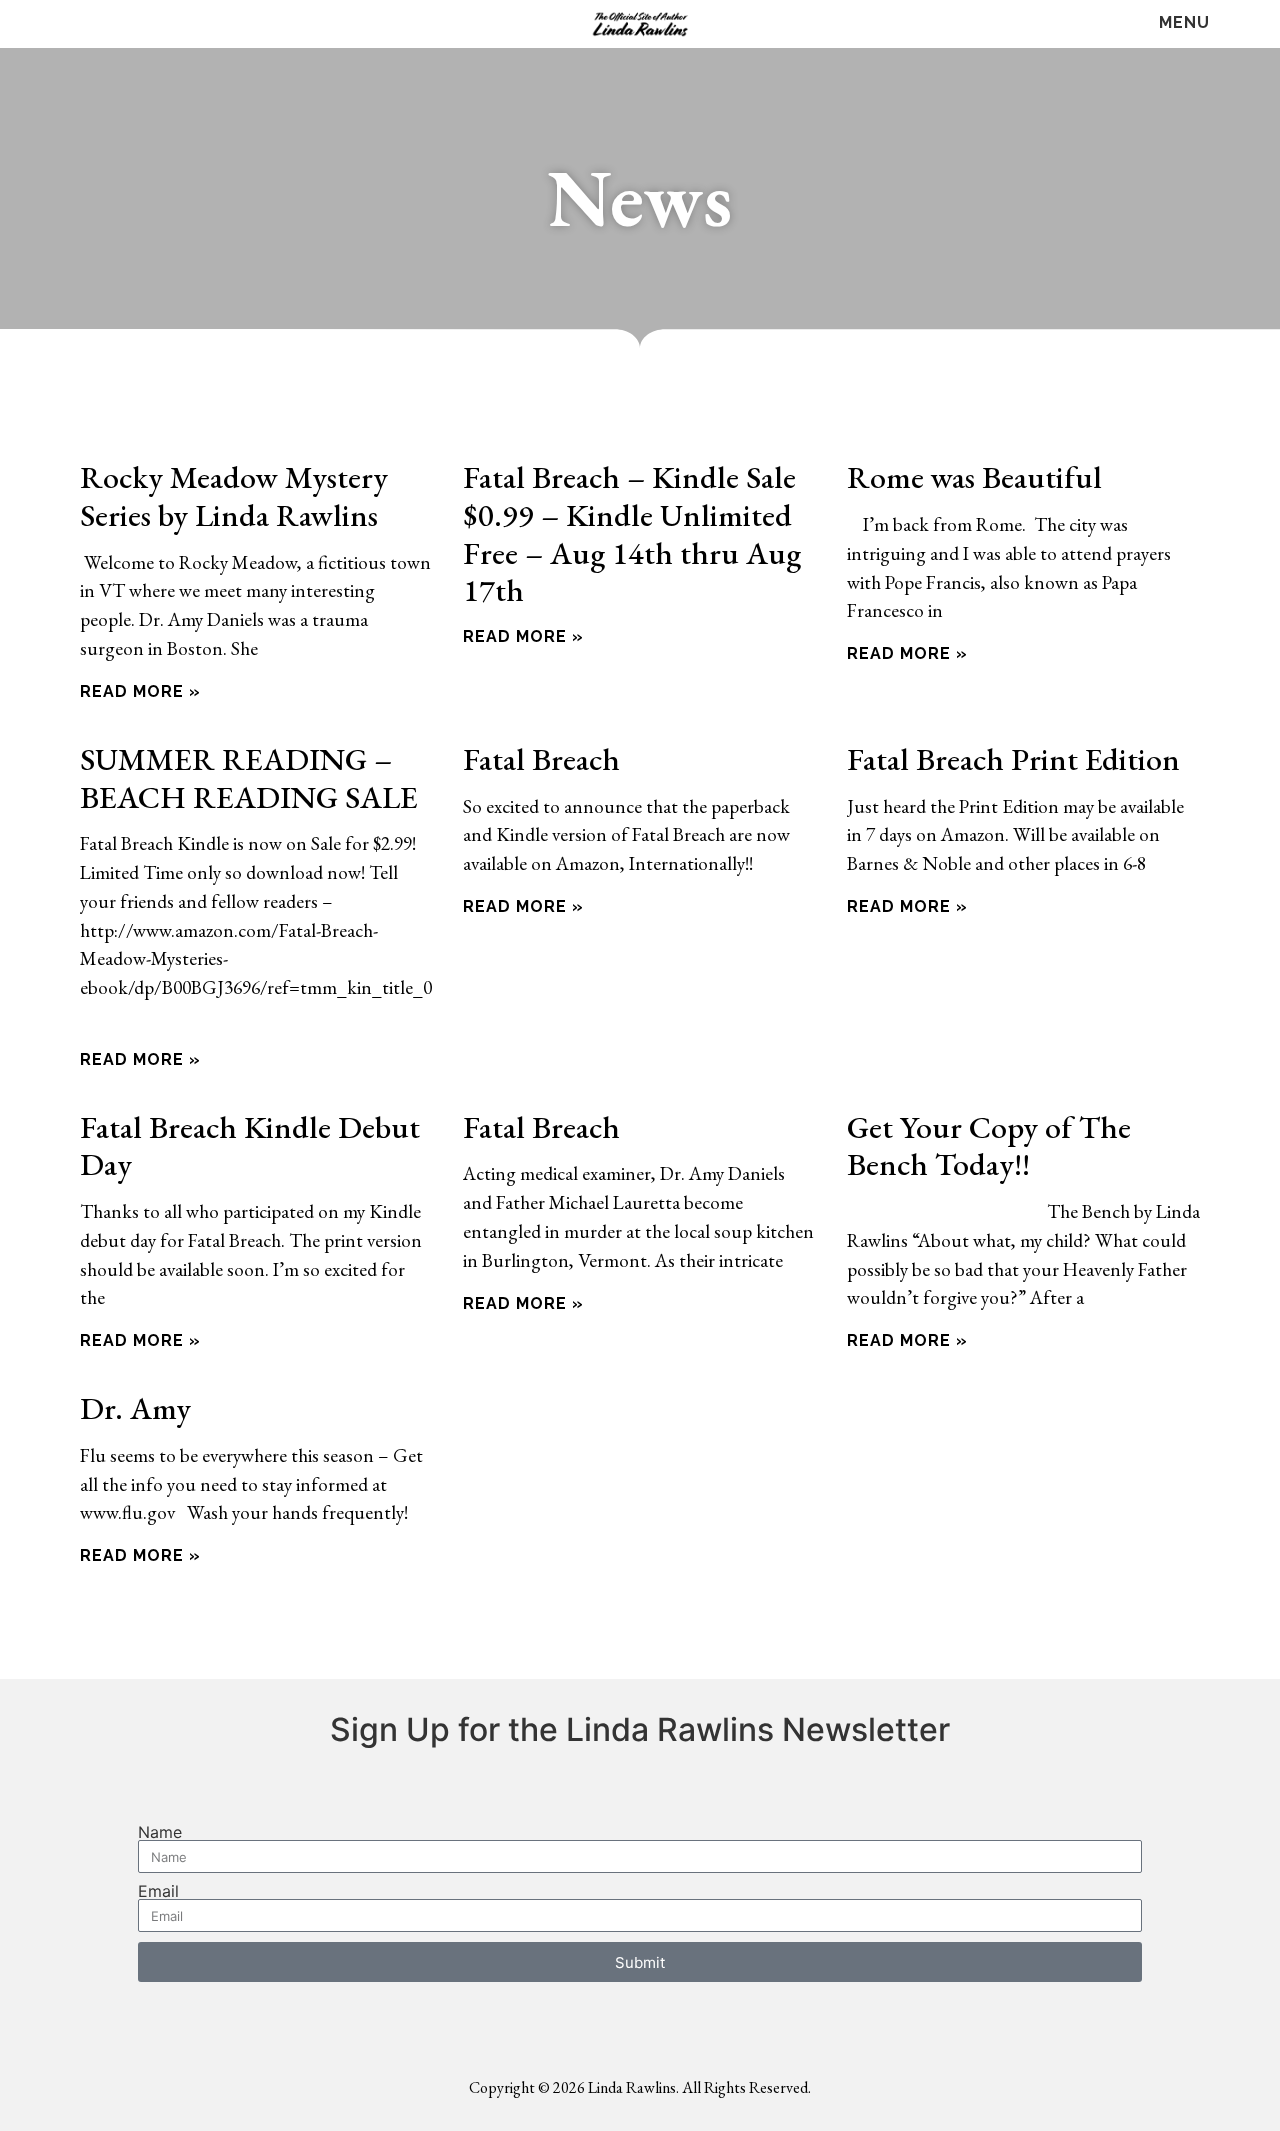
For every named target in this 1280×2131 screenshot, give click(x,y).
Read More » (140, 691)
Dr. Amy (135, 1407)
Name (160, 1832)
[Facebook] (42, 24)
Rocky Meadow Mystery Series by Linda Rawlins (234, 495)
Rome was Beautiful (974, 476)
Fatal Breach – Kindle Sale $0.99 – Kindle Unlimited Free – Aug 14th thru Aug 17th (632, 533)
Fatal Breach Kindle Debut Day (250, 1145)
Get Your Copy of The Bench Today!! (989, 1145)
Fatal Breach (541, 758)
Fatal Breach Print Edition (1013, 758)
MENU (1184, 22)
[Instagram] (122, 24)
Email (158, 1891)
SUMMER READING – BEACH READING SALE (249, 777)
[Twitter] (82, 24)
